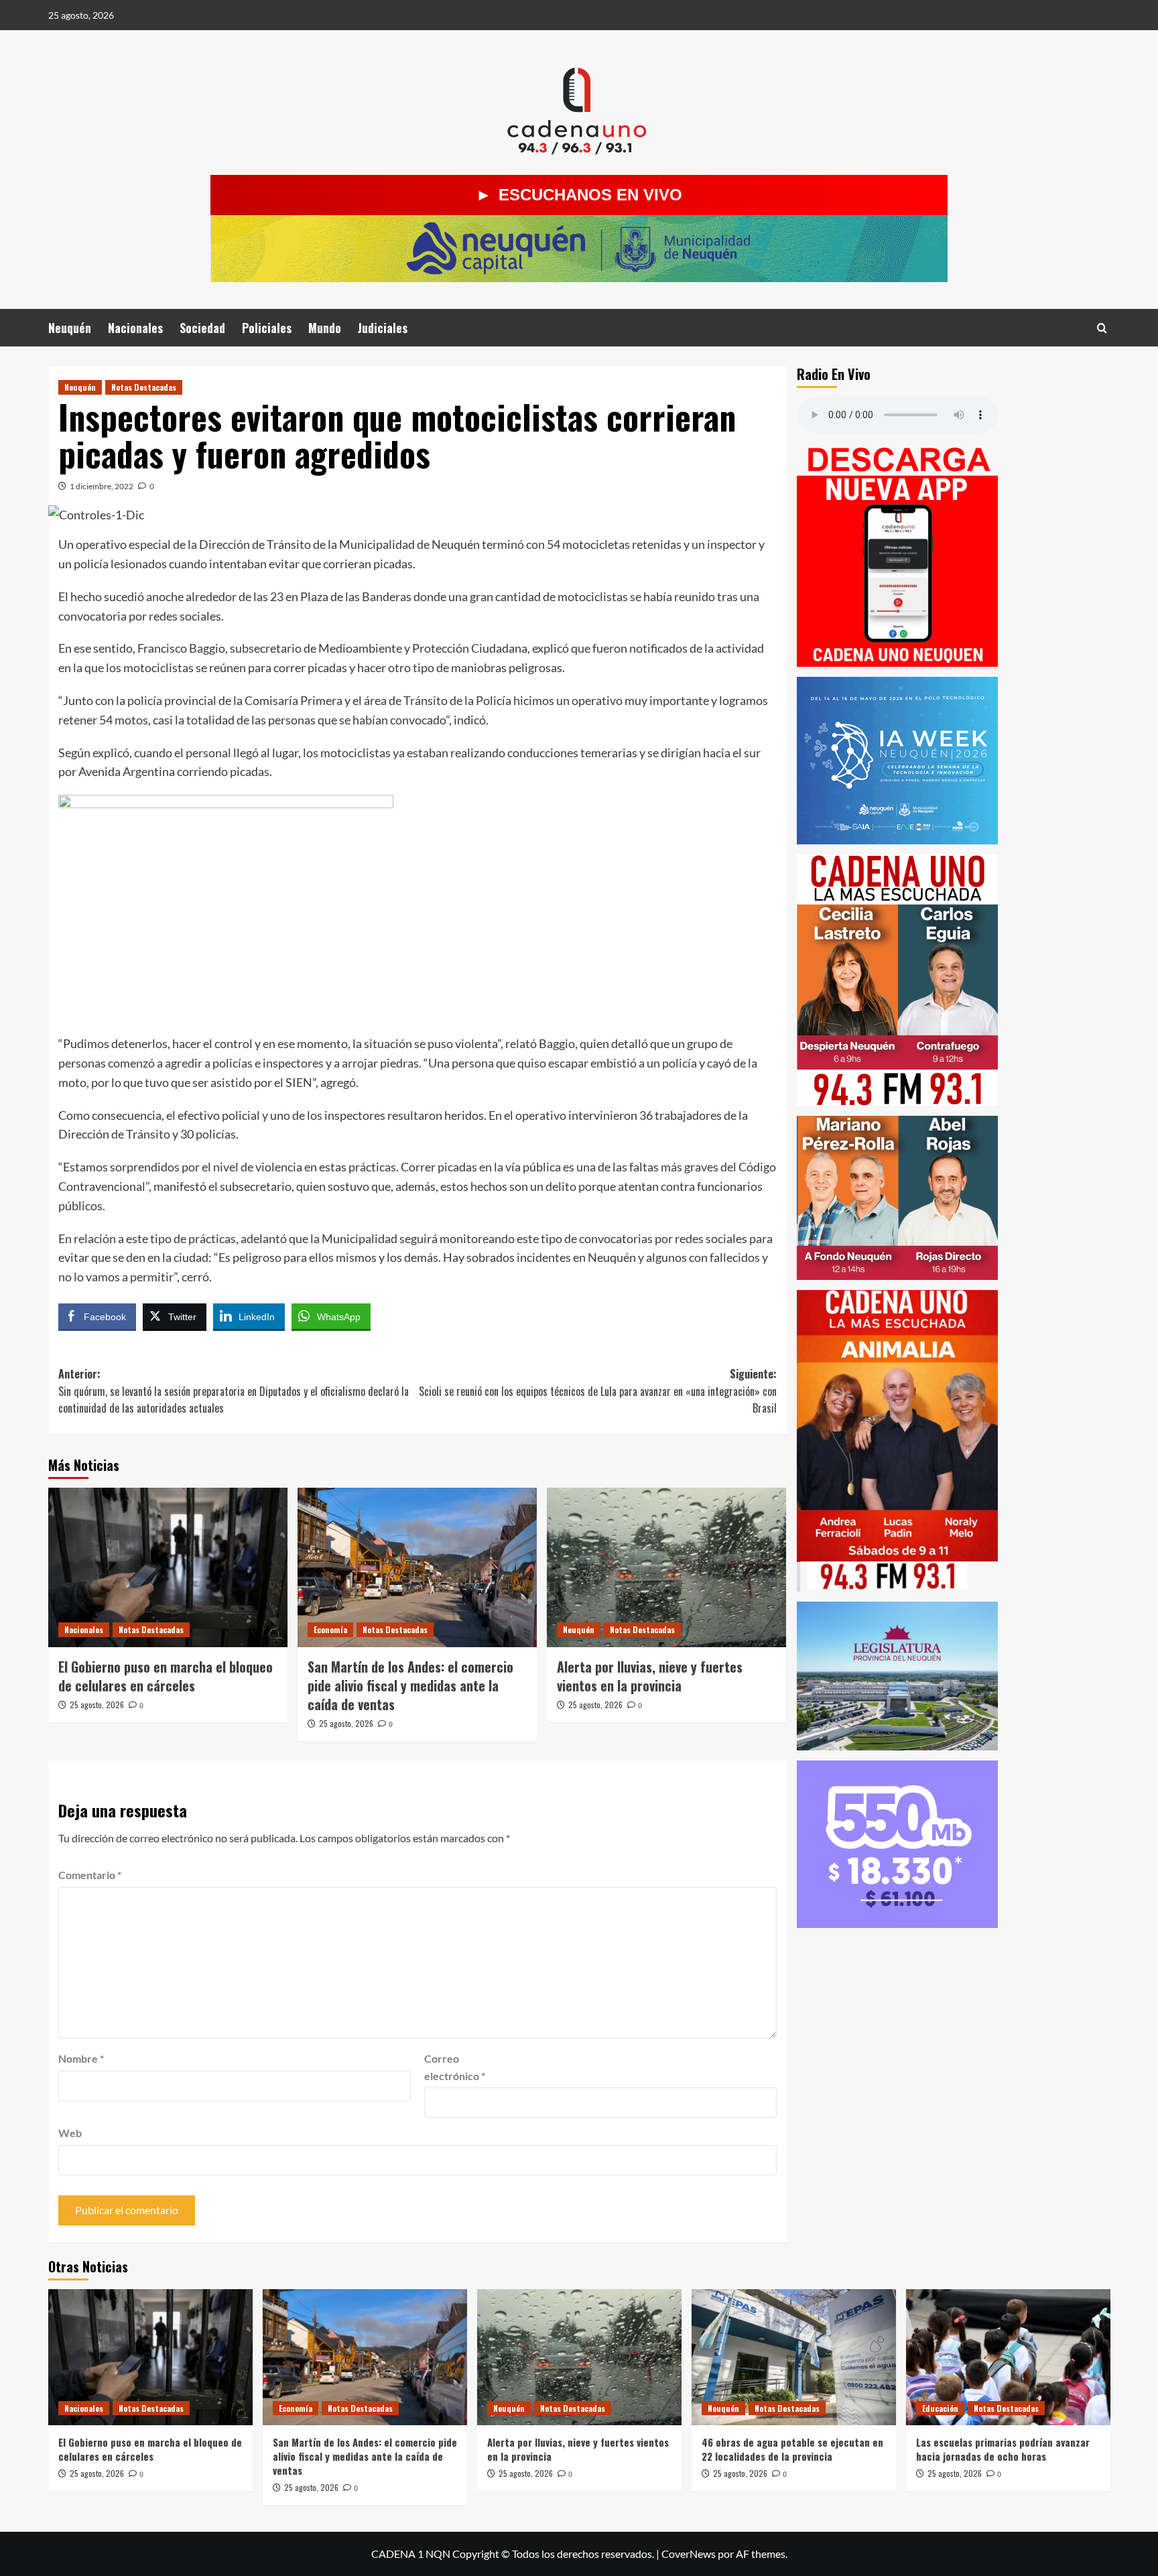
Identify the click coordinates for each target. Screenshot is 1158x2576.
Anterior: (234, 1391)
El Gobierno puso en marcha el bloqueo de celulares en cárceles (166, 1676)
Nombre (81, 2058)
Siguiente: (598, 1391)
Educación (940, 2408)
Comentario (90, 1875)
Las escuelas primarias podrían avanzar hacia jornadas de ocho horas (1003, 2449)
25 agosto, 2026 (97, 1704)
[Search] (1102, 328)
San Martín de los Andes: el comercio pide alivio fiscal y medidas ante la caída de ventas (410, 1685)
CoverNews (689, 2554)
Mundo (325, 328)
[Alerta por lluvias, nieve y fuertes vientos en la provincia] (666, 1567)
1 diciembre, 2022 (102, 486)
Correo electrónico (455, 2067)
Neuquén (70, 328)
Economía (330, 1629)
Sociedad (202, 328)
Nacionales (135, 328)
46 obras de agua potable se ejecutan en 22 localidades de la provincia (792, 2449)
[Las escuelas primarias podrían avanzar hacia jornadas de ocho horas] (1008, 2357)
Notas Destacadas (144, 387)
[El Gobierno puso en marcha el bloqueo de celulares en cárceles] (168, 1567)
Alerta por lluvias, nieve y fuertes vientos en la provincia (650, 1676)
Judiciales (383, 328)
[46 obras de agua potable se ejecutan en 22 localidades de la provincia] (794, 2357)
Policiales (267, 328)
